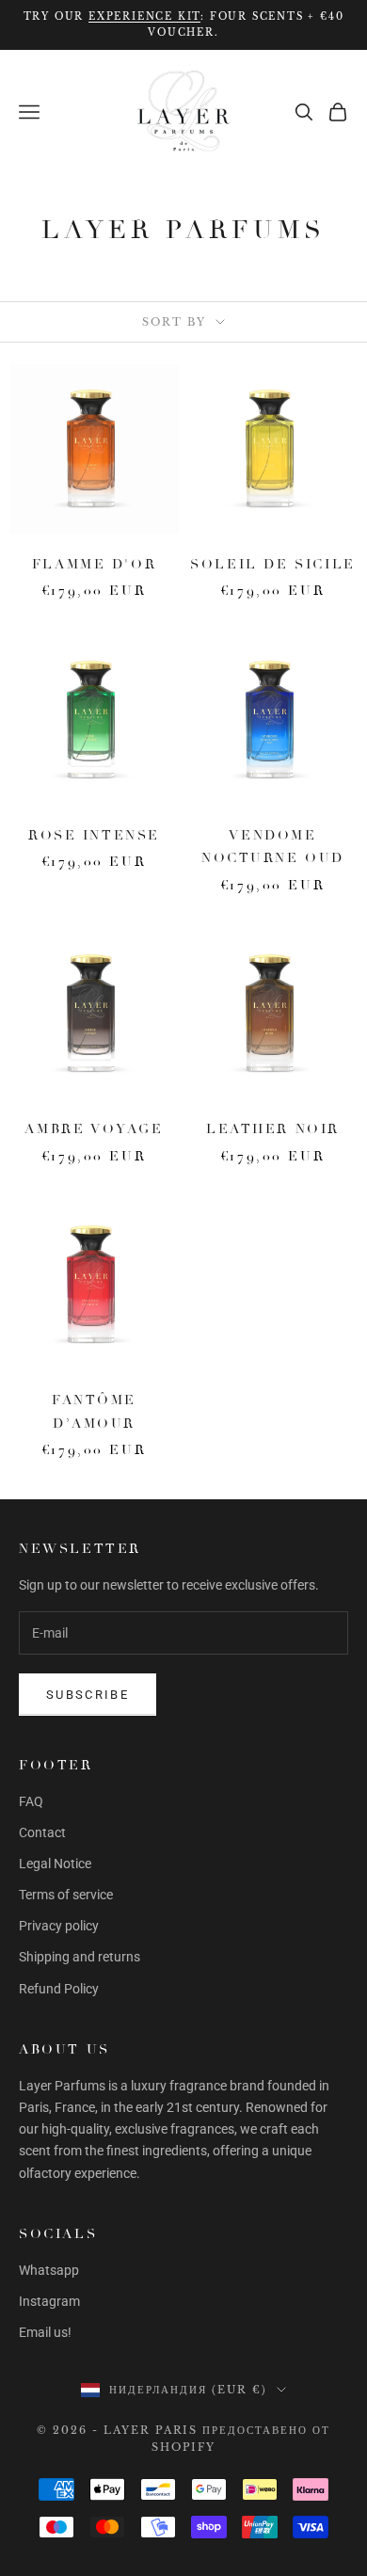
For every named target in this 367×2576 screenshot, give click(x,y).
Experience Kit (144, 16)
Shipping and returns (80, 1957)
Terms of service (66, 1895)
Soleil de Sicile (272, 564)
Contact (42, 1832)
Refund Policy (59, 1989)
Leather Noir (273, 1128)
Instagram (49, 2301)
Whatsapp (49, 2270)
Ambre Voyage (94, 1128)
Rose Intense (94, 835)
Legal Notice (55, 1864)
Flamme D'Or (95, 564)
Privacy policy (59, 1926)
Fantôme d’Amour (94, 1411)
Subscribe (88, 1695)
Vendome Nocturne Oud (273, 846)
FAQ (31, 1801)
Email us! (45, 2332)
